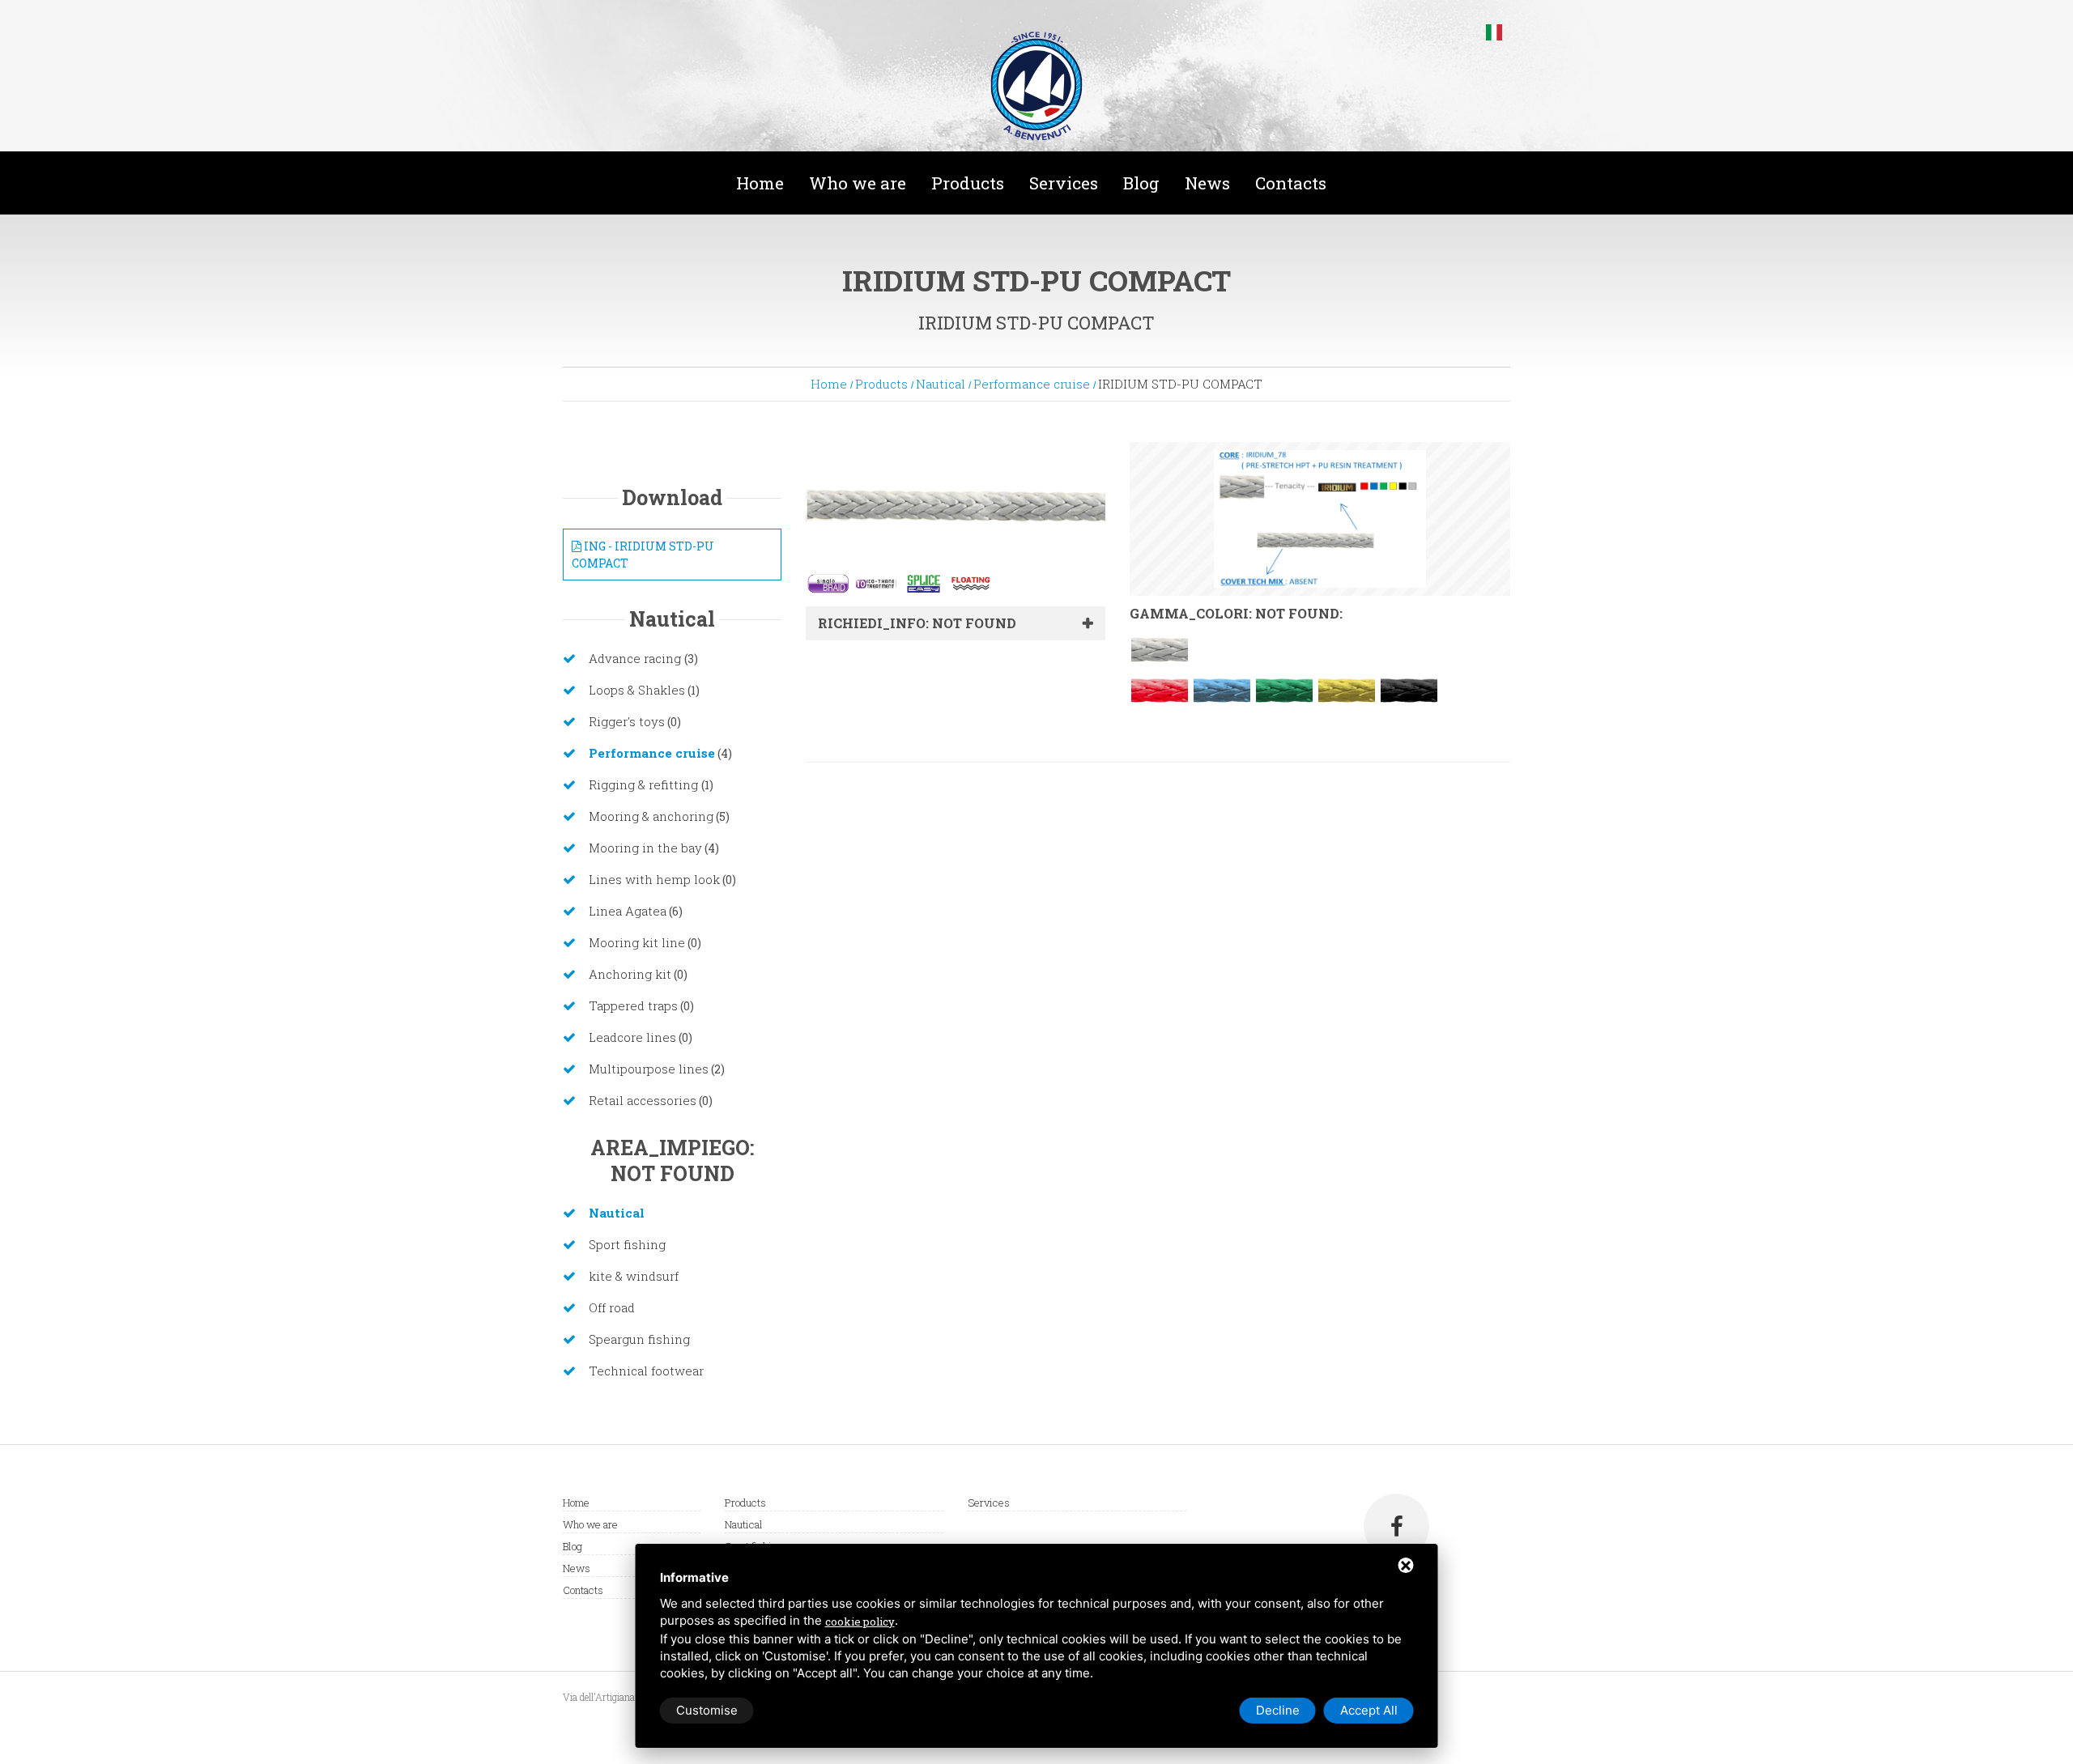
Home (760, 183)
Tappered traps (633, 1005)
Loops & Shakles (637, 690)
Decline (1278, 1710)
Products (968, 183)
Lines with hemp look (654, 879)
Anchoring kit (630, 974)
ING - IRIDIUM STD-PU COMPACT (643, 555)
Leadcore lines (632, 1037)
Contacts (1291, 183)
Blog (1141, 183)
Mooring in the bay (645, 848)
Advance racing (636, 658)
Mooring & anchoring (651, 816)
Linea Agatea (628, 911)
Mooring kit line (637, 942)
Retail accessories (643, 1100)
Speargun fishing (639, 1339)
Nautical (941, 384)
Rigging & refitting (645, 784)
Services (1064, 183)
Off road (612, 1307)
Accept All (1369, 1710)
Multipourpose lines (649, 1069)
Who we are (858, 183)
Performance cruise (1032, 384)
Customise (707, 1710)
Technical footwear (646, 1371)
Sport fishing (627, 1244)
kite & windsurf (634, 1276)
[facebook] (1396, 1526)
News (1207, 183)
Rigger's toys (627, 721)
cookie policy (860, 1622)
